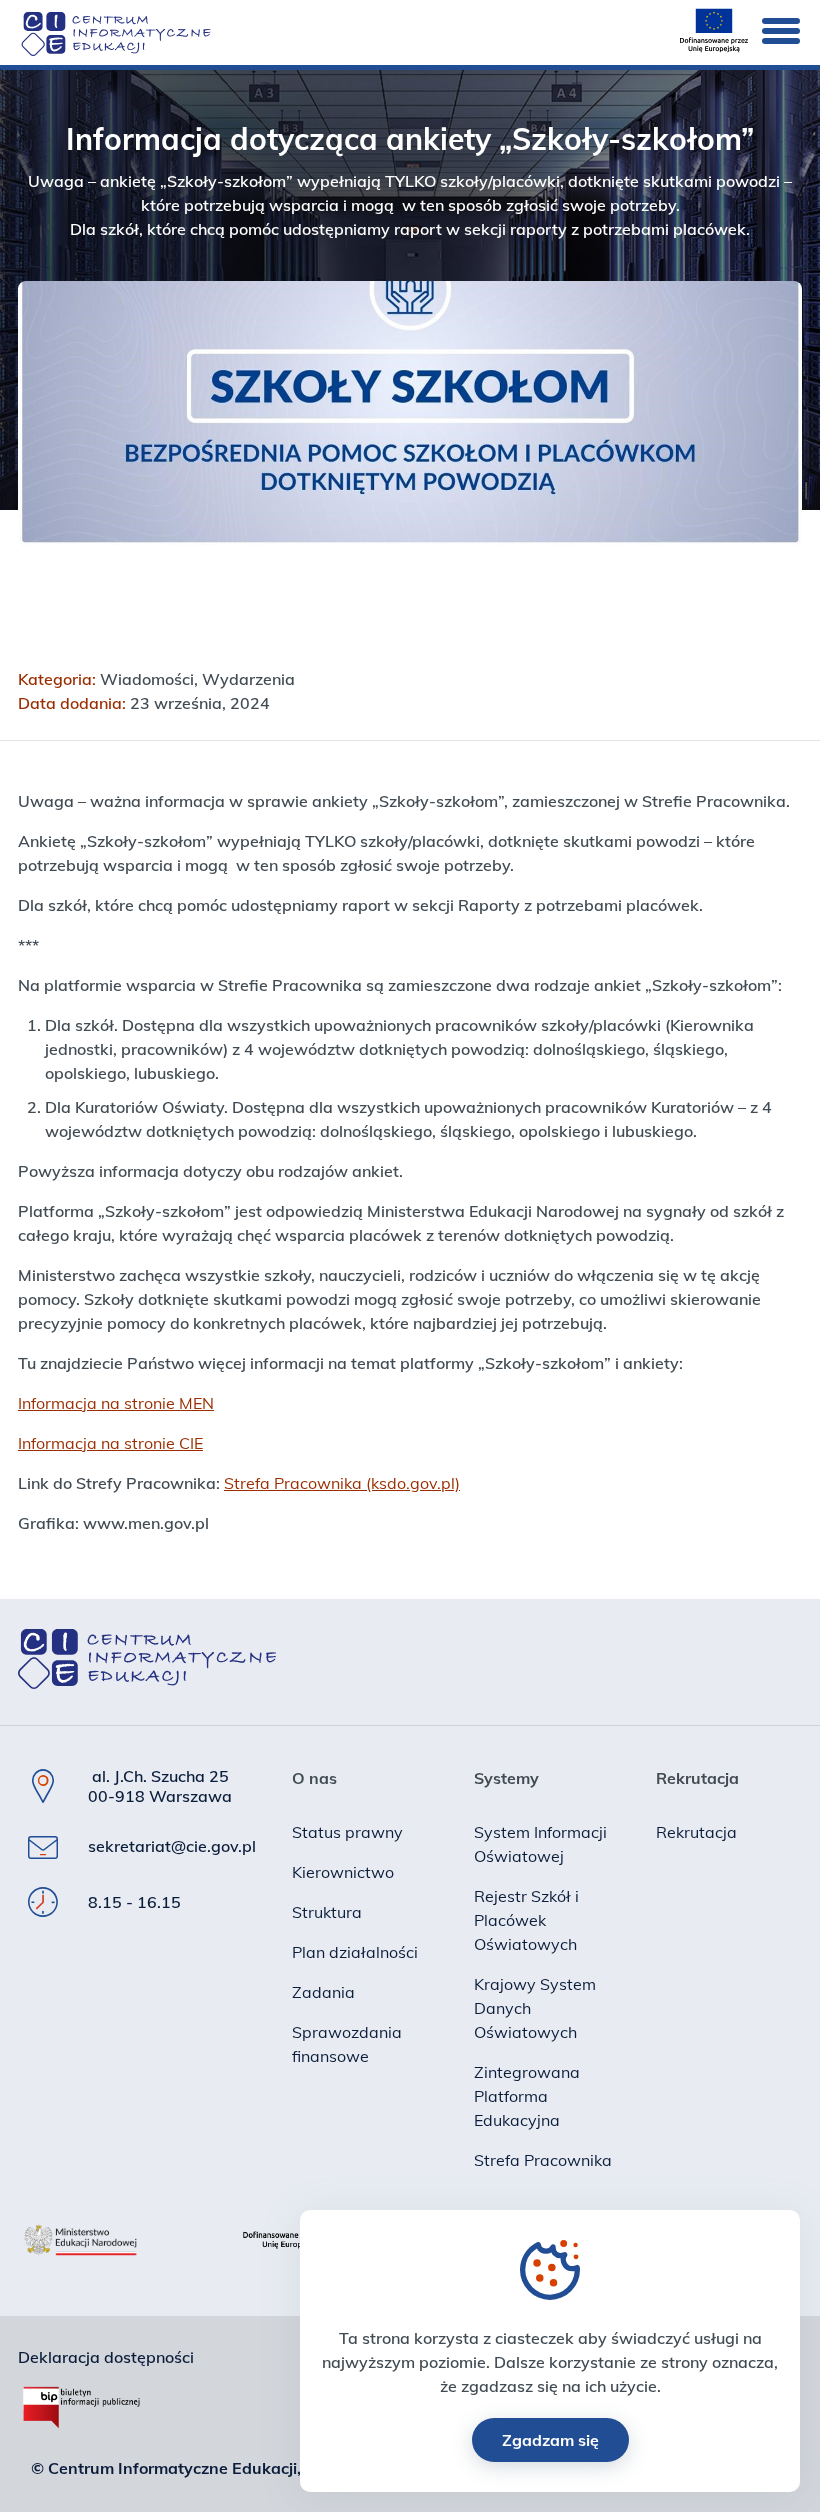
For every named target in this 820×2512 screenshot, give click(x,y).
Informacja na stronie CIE (110, 1443)
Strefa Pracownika (543, 2160)
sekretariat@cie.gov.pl (172, 1846)
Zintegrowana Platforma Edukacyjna (527, 2096)
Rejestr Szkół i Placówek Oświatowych (526, 1920)
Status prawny (347, 1832)
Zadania (323, 1992)
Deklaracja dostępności (106, 2357)
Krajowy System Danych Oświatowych (535, 2008)
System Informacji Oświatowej (540, 1844)
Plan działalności (355, 1952)
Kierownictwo (343, 1872)
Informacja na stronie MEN (116, 1403)
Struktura (327, 1912)
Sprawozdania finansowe (347, 2044)
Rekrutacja (696, 1832)
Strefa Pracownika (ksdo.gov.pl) (342, 1483)
